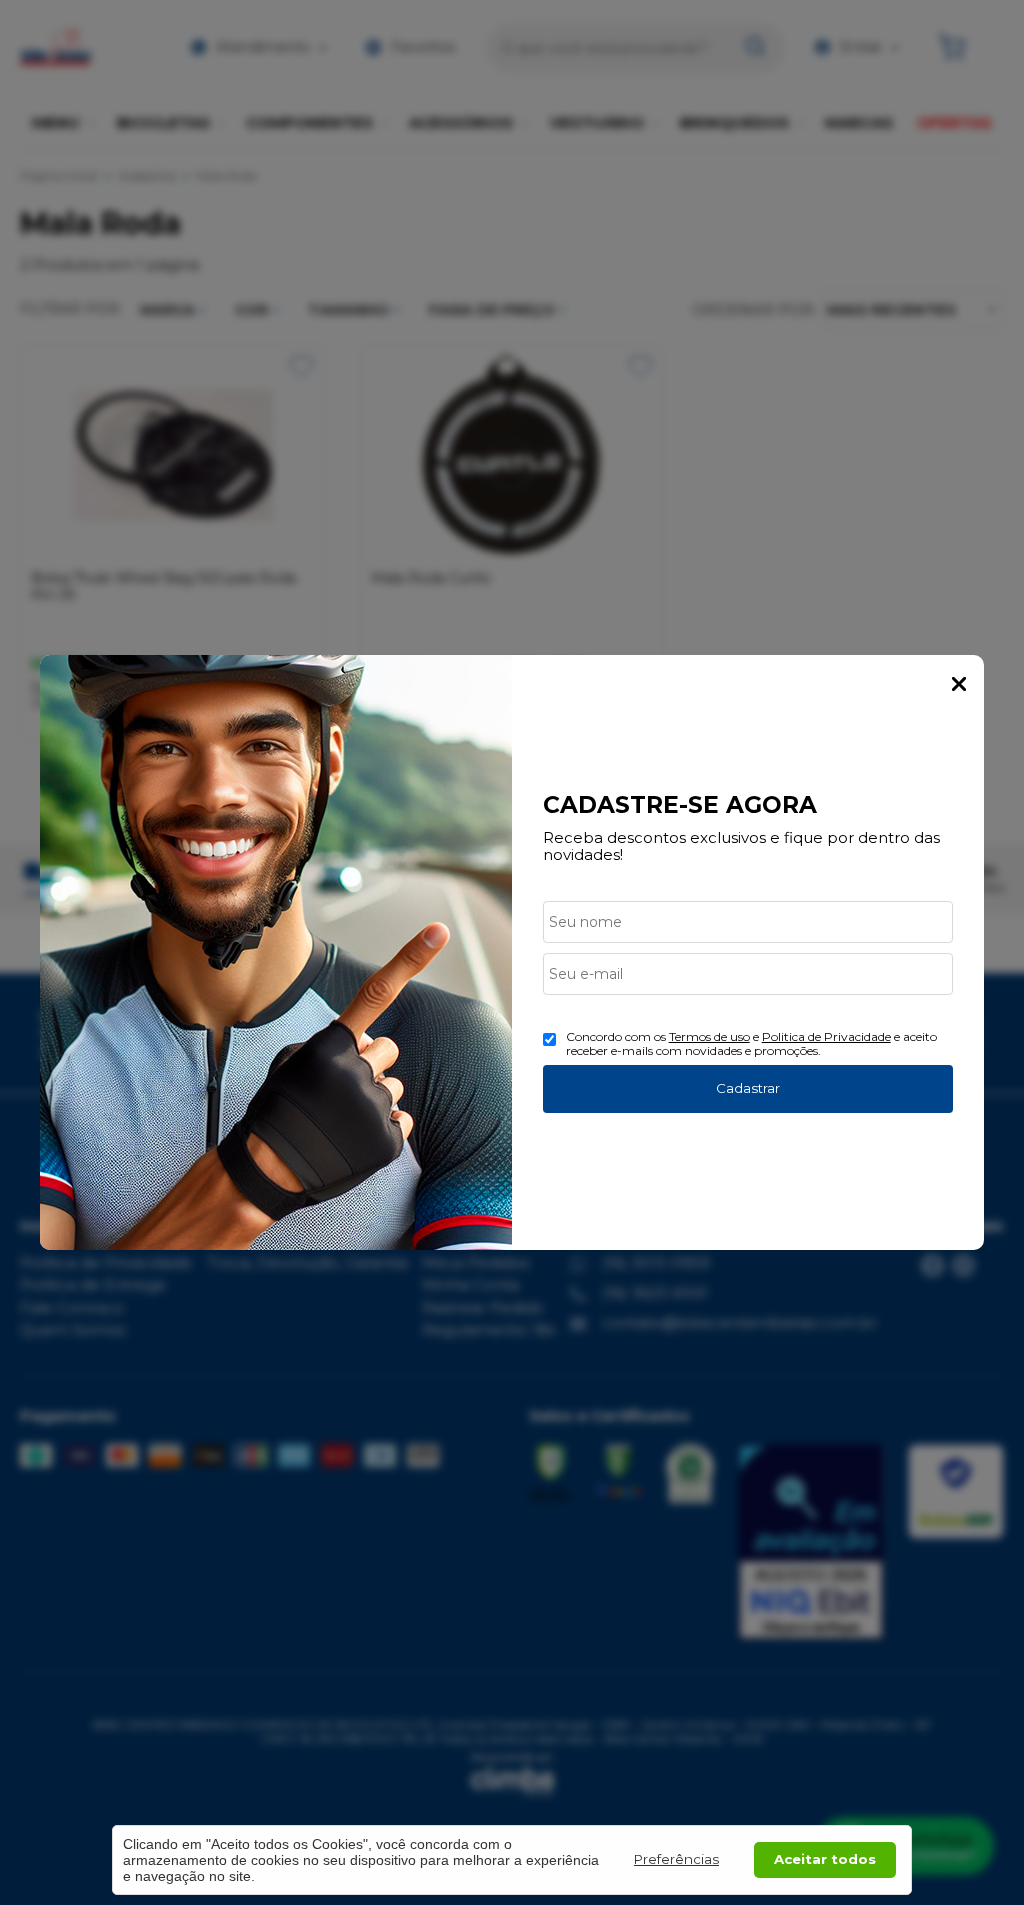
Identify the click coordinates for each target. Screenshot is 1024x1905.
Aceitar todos (825, 1859)
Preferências (676, 1859)
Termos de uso (709, 1036)
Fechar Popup (959, 684)
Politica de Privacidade (826, 1036)
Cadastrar (748, 1088)
